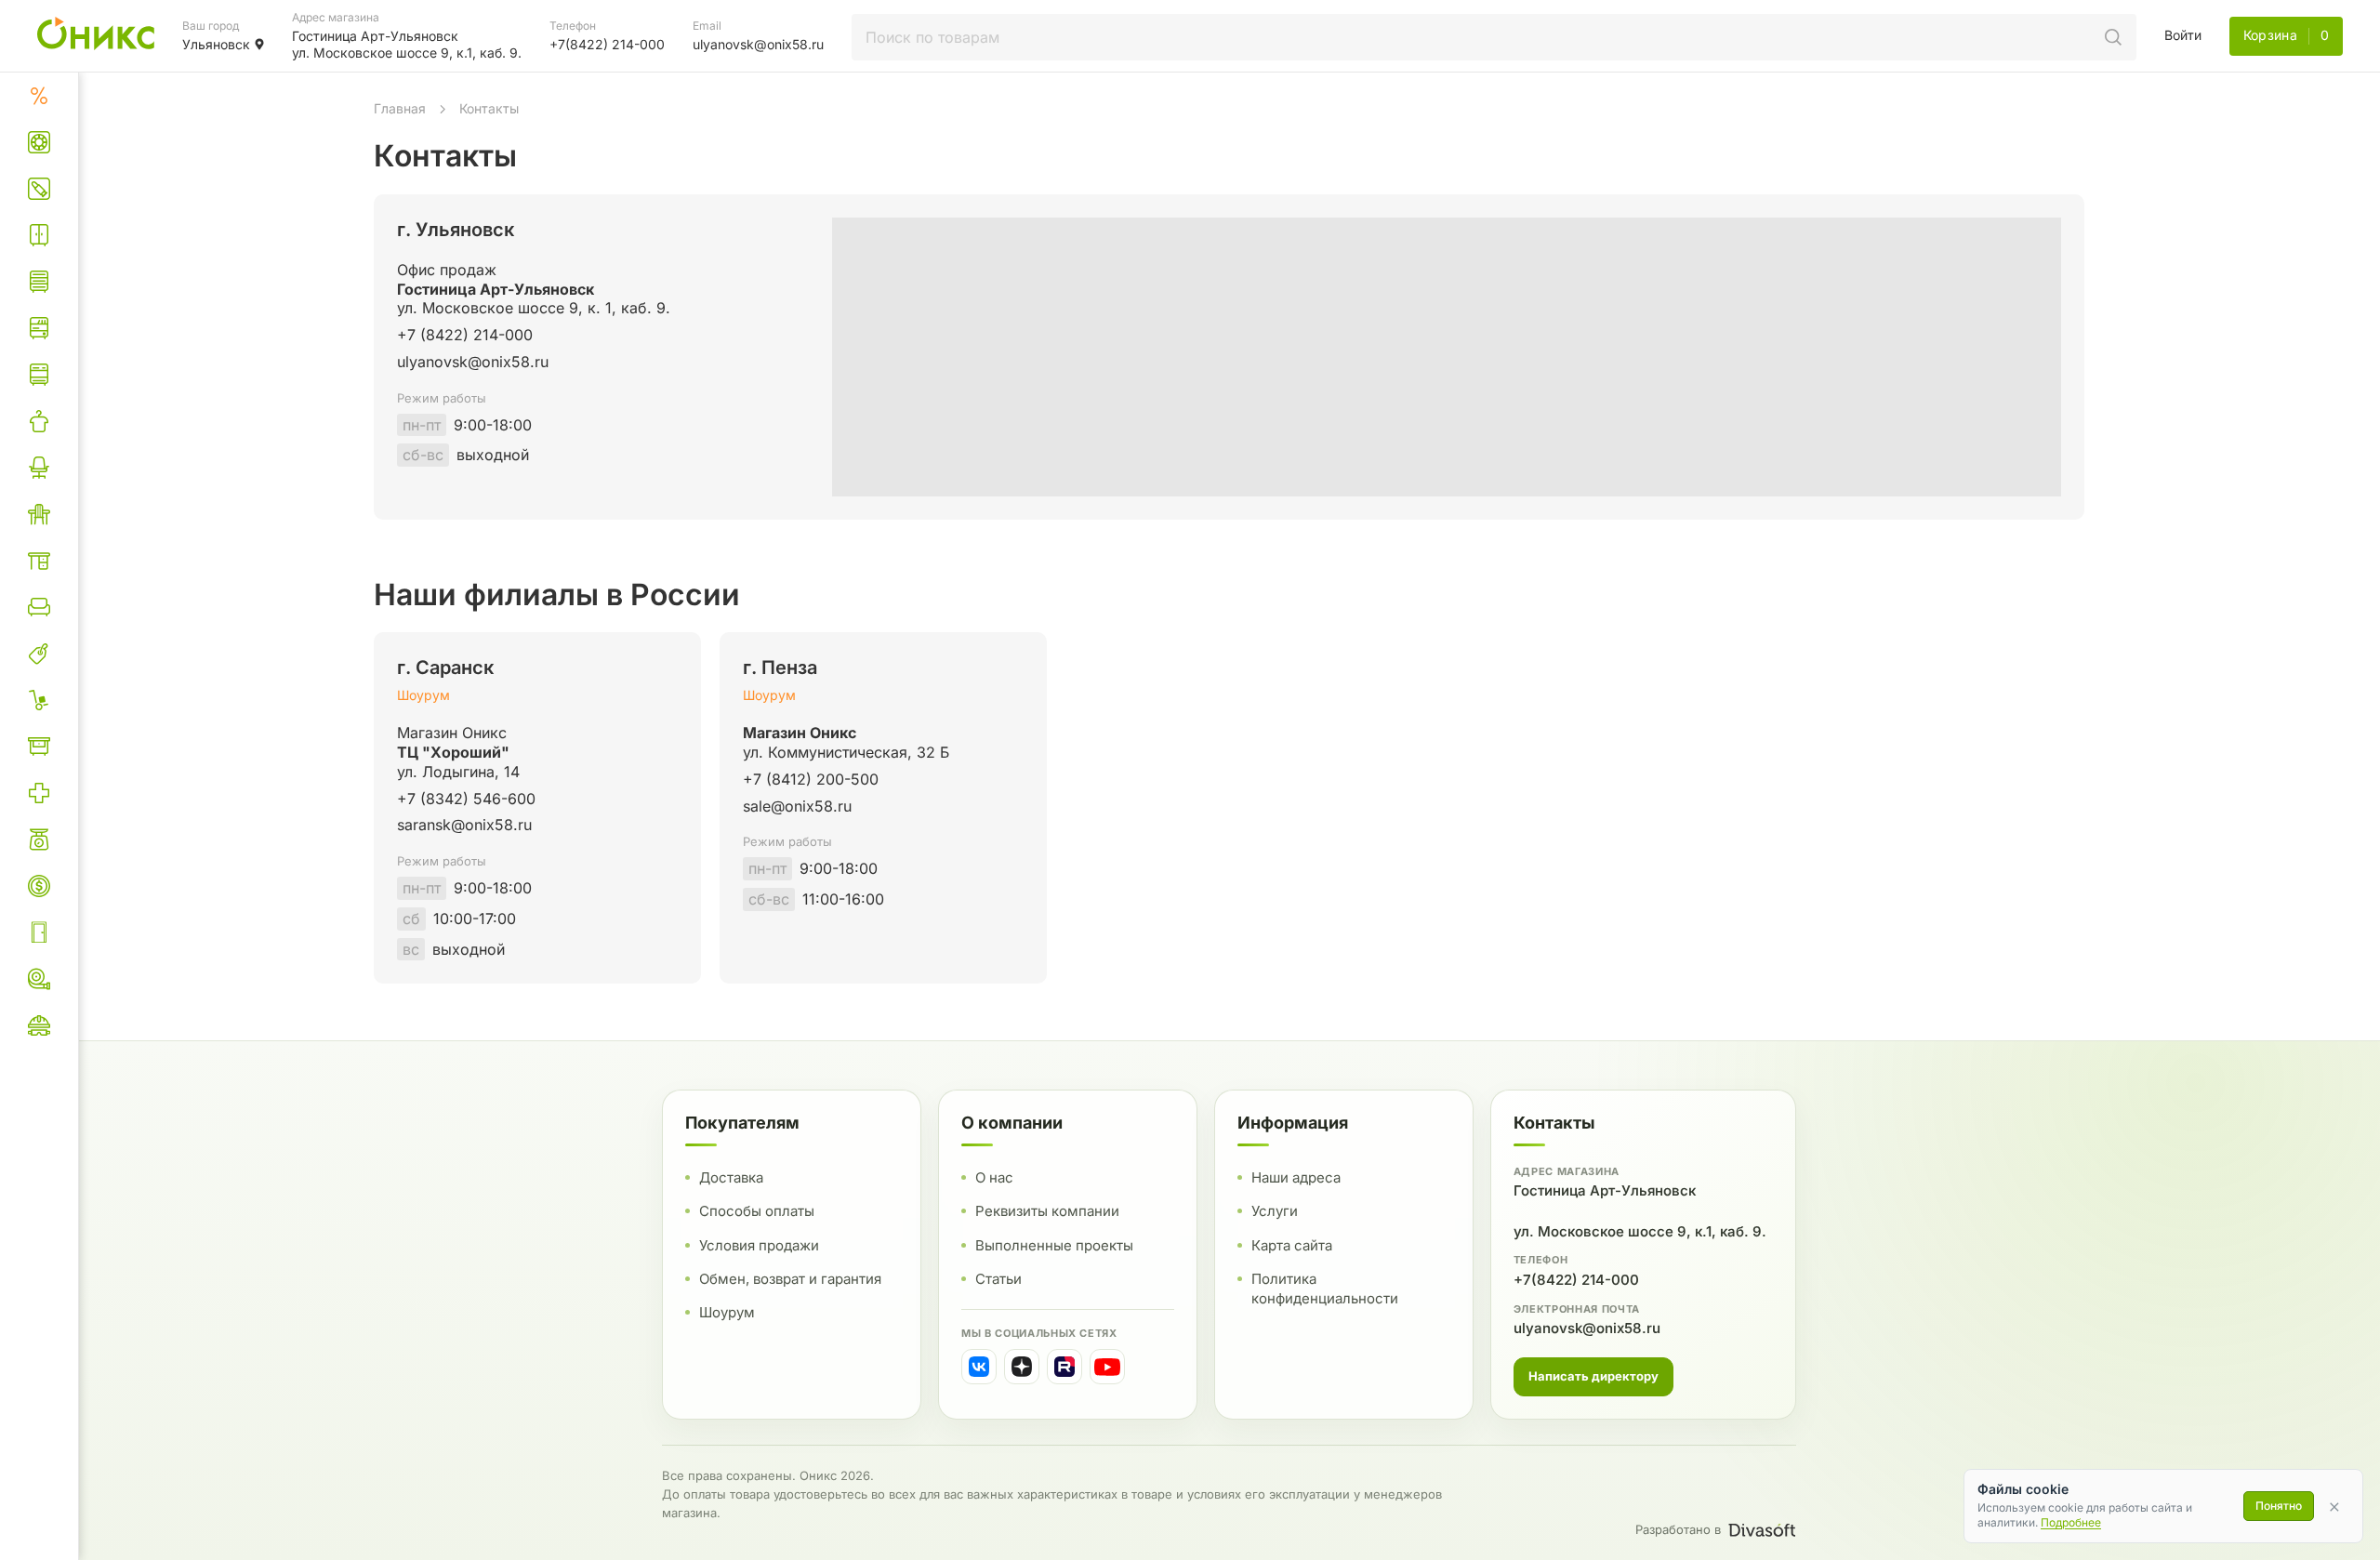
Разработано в (1678, 1529)
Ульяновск (216, 44)
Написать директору (1593, 1375)
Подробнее (2071, 1522)
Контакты (489, 108)
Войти (2183, 35)
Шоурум (423, 695)
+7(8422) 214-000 (1576, 1279)
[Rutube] (1064, 1367)
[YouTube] (1107, 1367)
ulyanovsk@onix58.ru (1587, 1327)
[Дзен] (1022, 1367)
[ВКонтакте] (979, 1367)
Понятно (2279, 1506)
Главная (400, 108)
